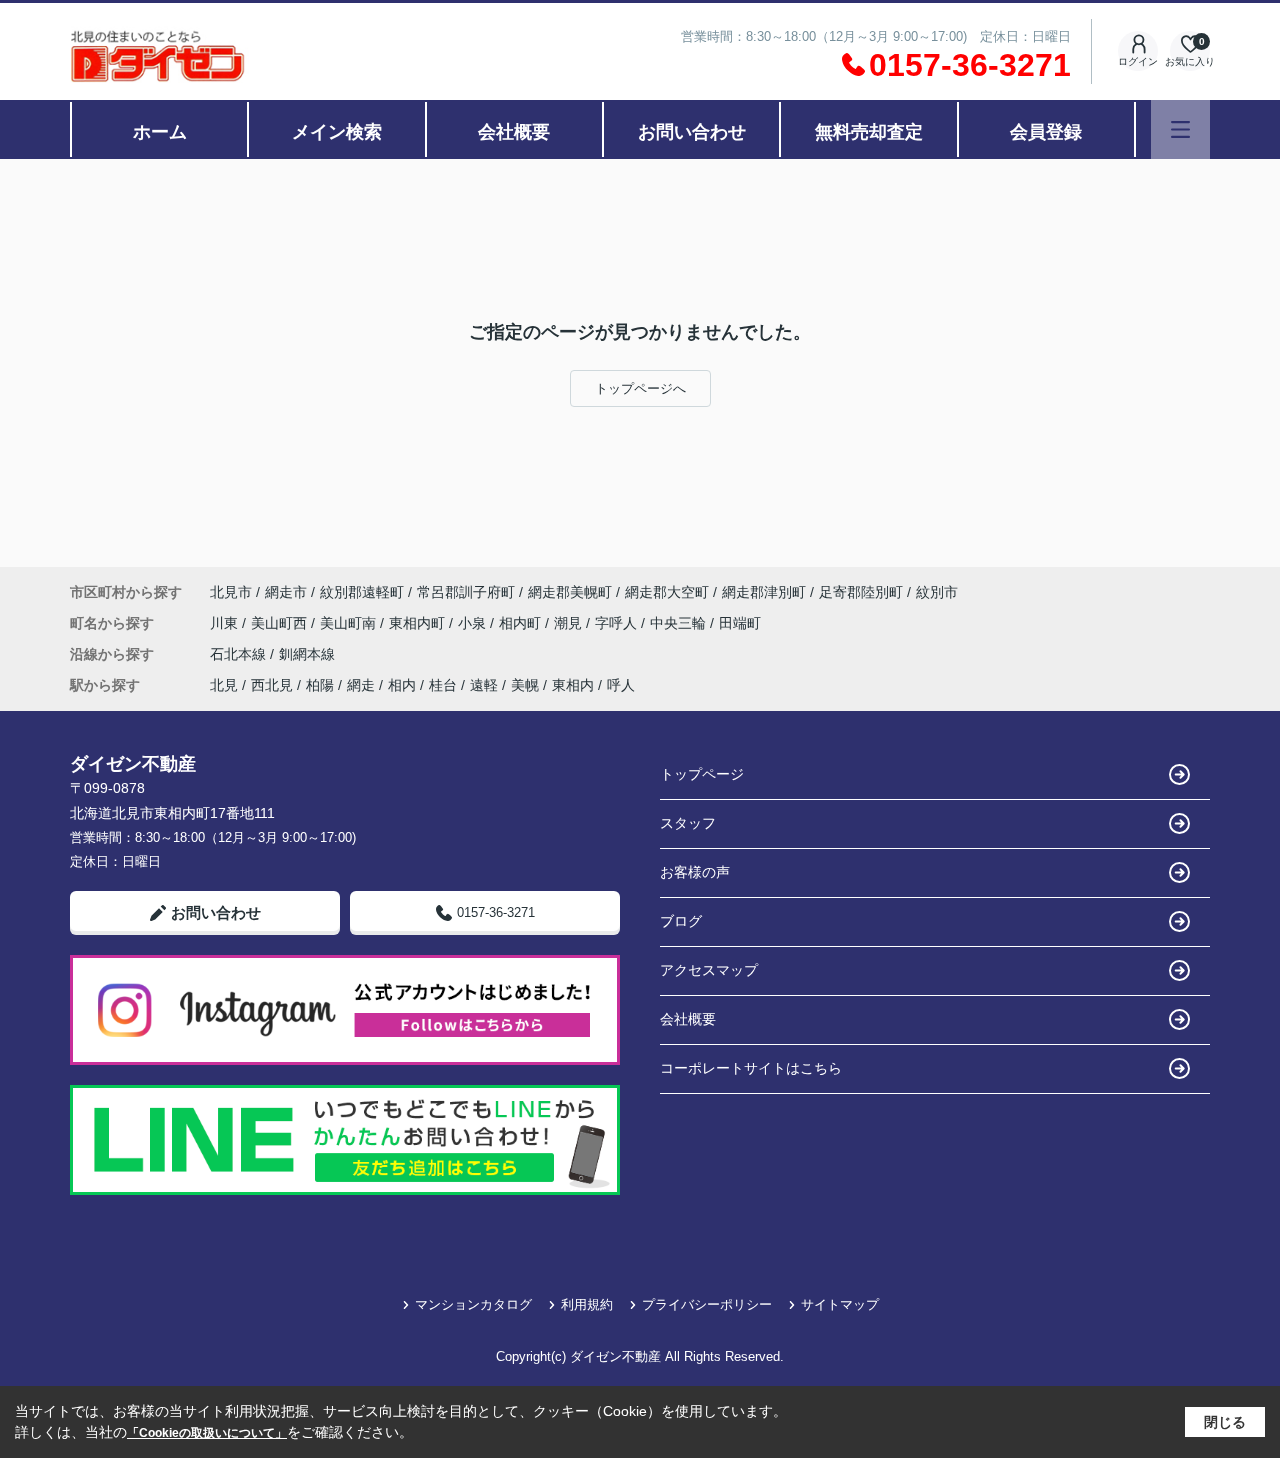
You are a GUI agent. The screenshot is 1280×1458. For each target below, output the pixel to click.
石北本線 (240, 654)
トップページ (702, 774)
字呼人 (618, 623)
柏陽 (320, 685)
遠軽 (484, 685)
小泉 (474, 623)
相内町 (522, 623)
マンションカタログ (473, 1304)
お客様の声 (695, 872)
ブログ (681, 921)
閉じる (1225, 1422)
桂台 (443, 685)
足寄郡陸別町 (861, 592)
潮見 (570, 623)
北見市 (231, 592)
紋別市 (937, 592)
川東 (226, 623)
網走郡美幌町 (570, 592)
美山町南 (350, 623)
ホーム (160, 132)
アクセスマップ (709, 970)
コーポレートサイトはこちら (751, 1068)
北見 (224, 685)
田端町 (740, 623)
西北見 (272, 685)
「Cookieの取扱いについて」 (207, 1433)
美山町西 (281, 623)
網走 (361, 685)
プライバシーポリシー (707, 1304)
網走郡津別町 (764, 592)
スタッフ (688, 823)
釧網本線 (307, 654)
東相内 (573, 685)
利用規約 (587, 1304)
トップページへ (640, 388)
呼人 (621, 685)
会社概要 (514, 132)
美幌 (525, 685)
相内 (402, 685)
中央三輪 (680, 623)
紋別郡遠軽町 (362, 592)
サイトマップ (840, 1304)
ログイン (1138, 61)
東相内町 (419, 623)
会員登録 (1046, 132)
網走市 (286, 592)
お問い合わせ (692, 132)
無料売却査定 (869, 132)
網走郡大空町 (667, 592)
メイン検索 (337, 132)
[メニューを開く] (1180, 129)
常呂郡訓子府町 (466, 592)
